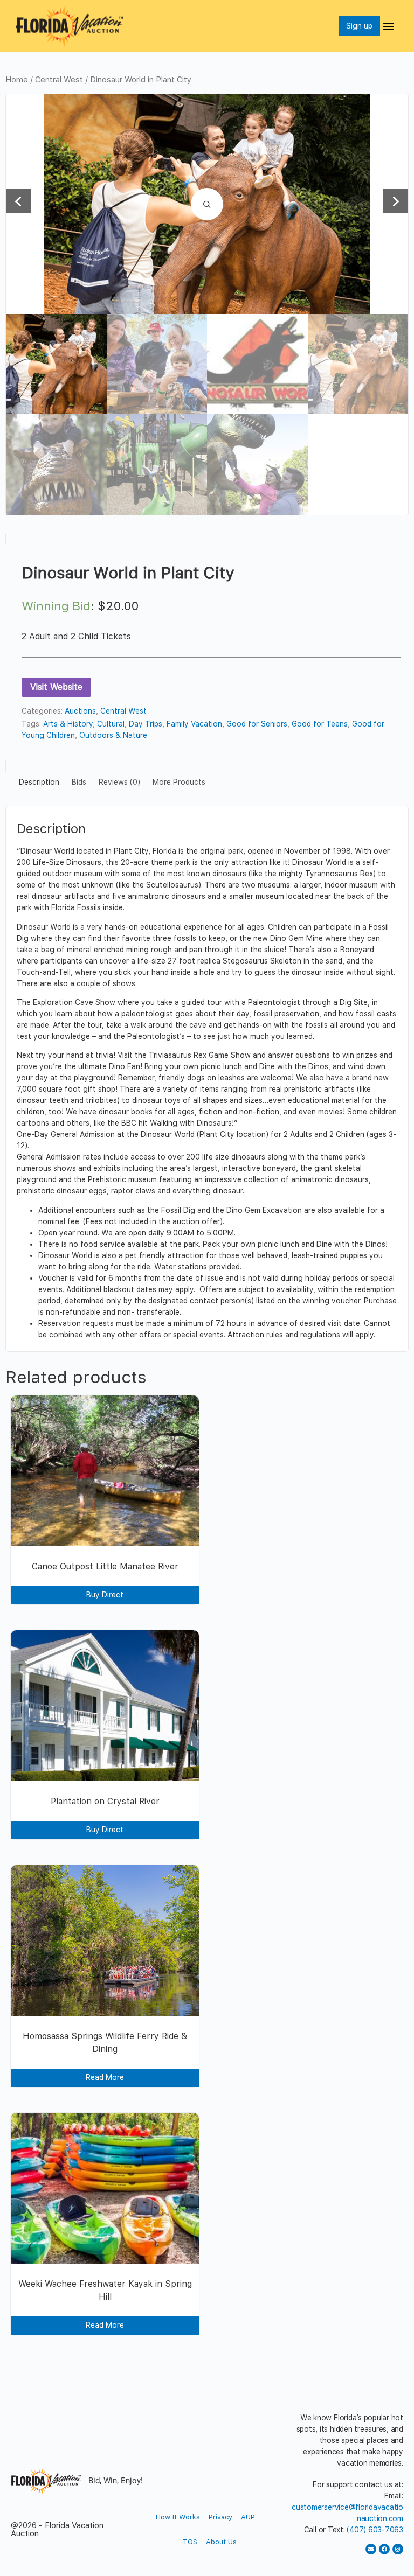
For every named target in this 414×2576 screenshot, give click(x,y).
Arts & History (68, 724)
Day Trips (146, 724)
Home (17, 80)
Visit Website (56, 687)
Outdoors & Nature (113, 735)
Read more (105, 2077)
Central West (59, 80)
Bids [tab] (79, 782)
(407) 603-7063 (375, 2530)
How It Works (178, 2517)
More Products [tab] (179, 782)
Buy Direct (105, 1595)
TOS (190, 2542)
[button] (389, 26)
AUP (248, 2517)
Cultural (111, 724)
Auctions (80, 711)
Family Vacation (194, 724)
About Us (221, 2542)
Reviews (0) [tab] (119, 782)
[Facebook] (384, 2549)
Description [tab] (39, 782)
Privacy (220, 2517)
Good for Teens (320, 724)
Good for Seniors (257, 724)
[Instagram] (398, 2549)
